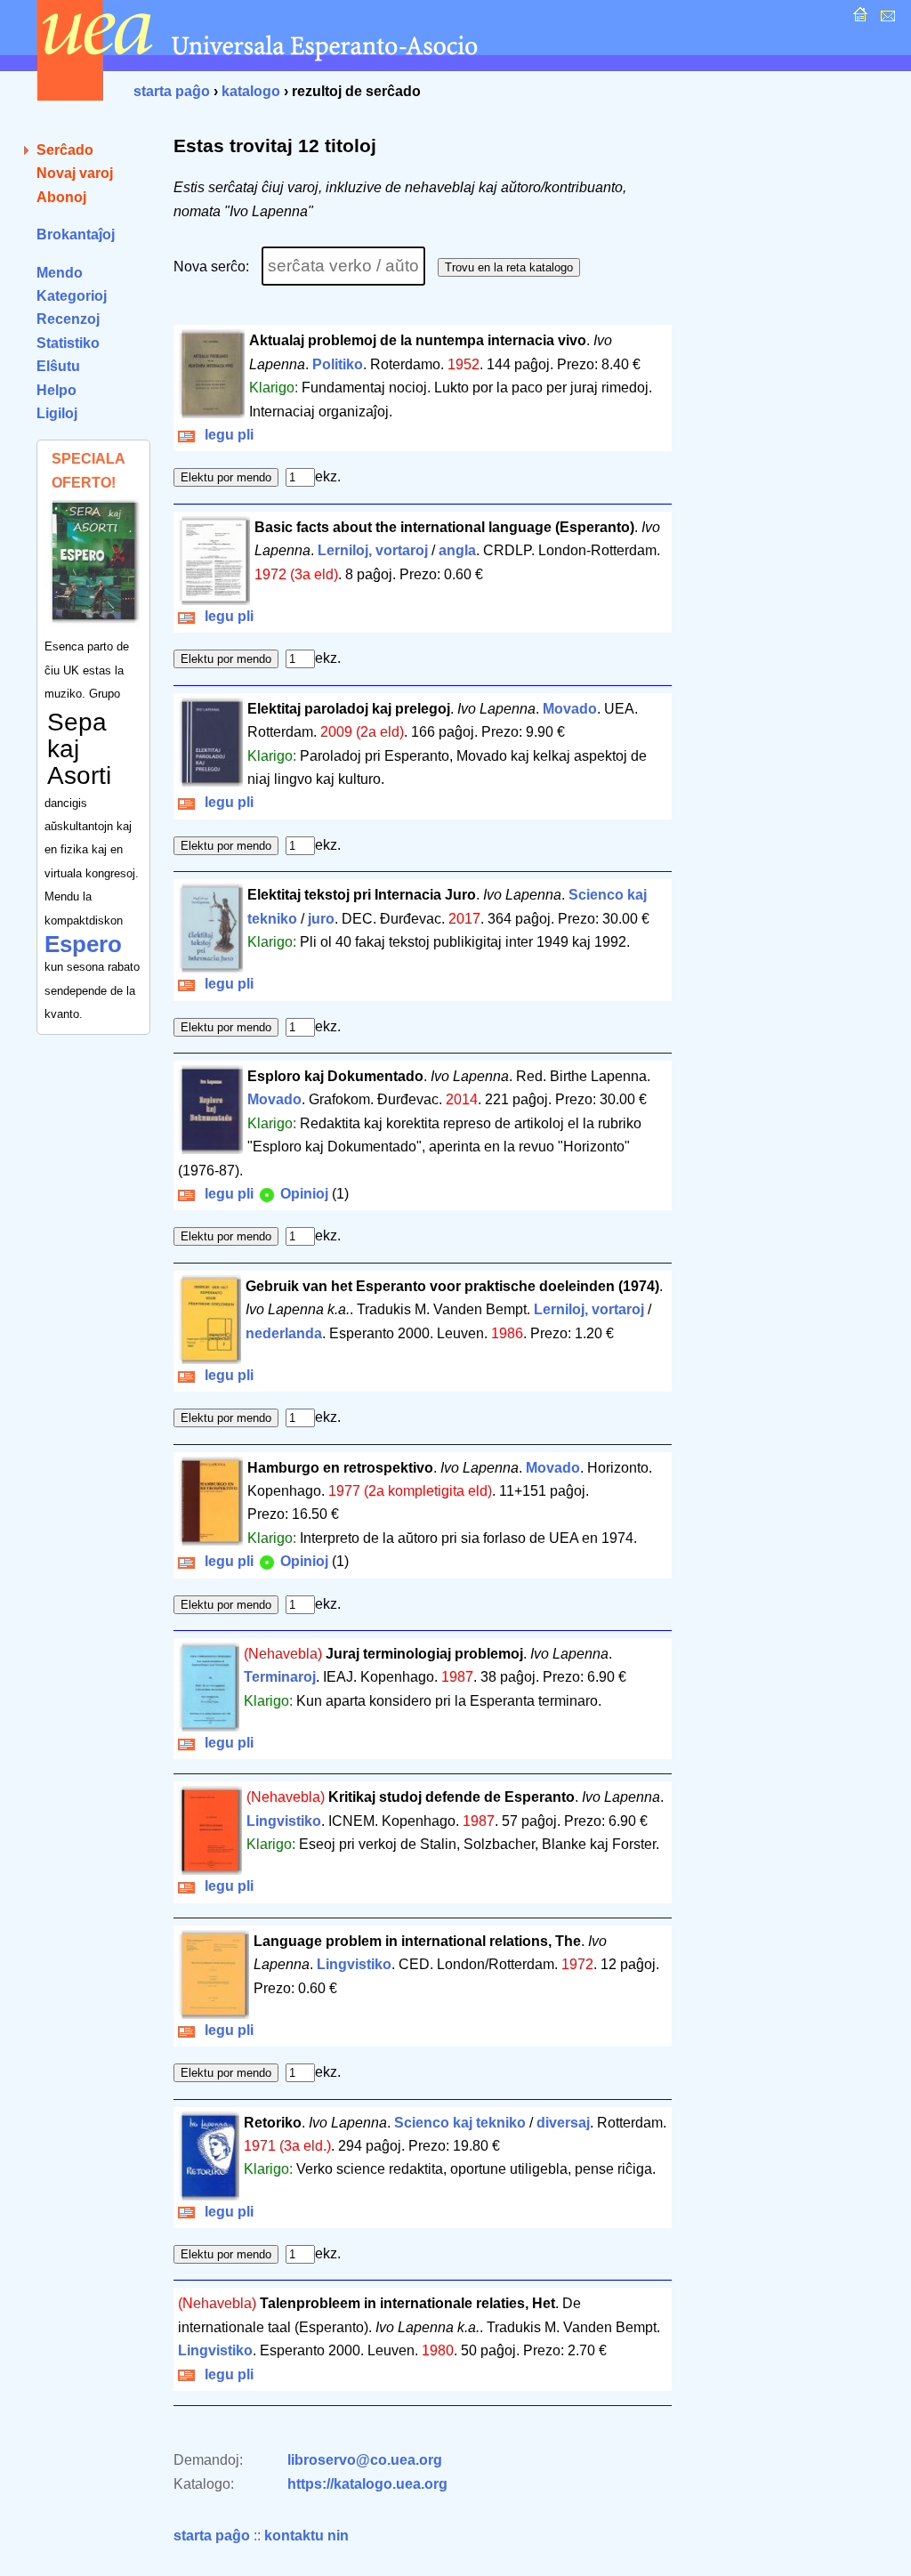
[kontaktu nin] (886, 19)
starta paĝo (172, 91)
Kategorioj (72, 296)
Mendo (60, 273)
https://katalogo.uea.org (367, 2484)
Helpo (56, 390)
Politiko (338, 364)
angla (457, 550)
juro (321, 919)
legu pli (226, 435)
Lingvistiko (284, 1821)
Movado (570, 709)
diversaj (563, 2123)
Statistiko (68, 343)
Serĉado (65, 150)
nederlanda (284, 1333)
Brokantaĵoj (76, 234)
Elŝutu (58, 366)
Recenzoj (68, 319)
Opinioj (302, 1194)
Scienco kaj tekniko (460, 2123)
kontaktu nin (306, 2536)
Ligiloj (57, 413)
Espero (83, 944)
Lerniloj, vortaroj (373, 550)
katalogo (251, 91)
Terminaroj (280, 1677)
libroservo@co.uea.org (365, 2460)
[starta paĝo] (858, 19)
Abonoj (61, 197)
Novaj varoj (75, 173)
